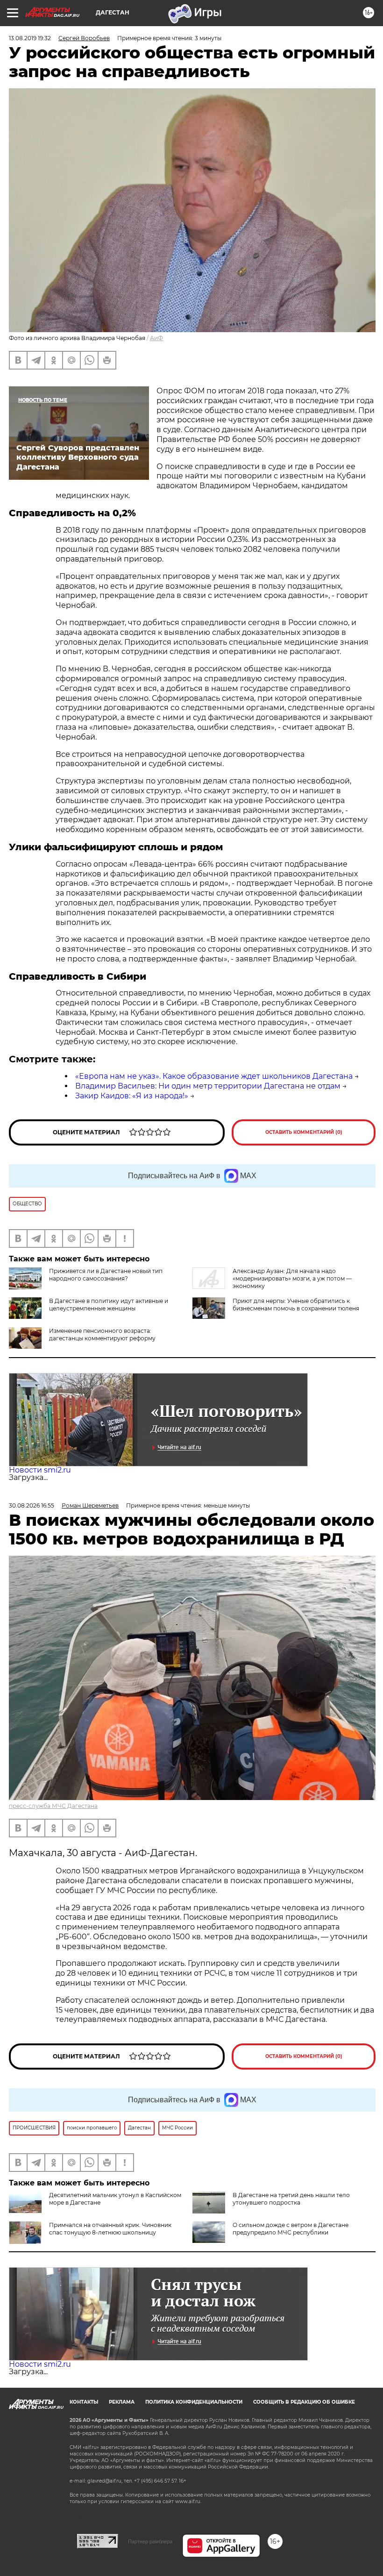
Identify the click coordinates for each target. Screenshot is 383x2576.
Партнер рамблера (150, 2541)
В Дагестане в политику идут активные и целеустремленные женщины (109, 1305)
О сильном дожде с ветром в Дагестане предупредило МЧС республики (291, 2229)
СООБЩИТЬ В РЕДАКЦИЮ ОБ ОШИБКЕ (304, 2402)
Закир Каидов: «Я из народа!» (132, 1096)
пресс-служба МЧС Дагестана (53, 1806)
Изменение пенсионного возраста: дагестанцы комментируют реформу (102, 1334)
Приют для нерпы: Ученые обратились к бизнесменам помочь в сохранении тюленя (296, 1305)
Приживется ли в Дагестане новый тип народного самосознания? (106, 1275)
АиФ (156, 338)
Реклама (122, 2402)
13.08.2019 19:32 (30, 38)
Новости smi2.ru (40, 1470)
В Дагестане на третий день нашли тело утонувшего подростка (291, 2199)
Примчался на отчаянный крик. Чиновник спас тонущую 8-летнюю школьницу (110, 2229)
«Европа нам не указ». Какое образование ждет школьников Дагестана (214, 1076)
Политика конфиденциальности (194, 2402)
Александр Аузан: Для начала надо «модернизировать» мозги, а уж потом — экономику (292, 1278)
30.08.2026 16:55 (32, 1505)
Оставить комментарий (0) (304, 1132)
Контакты (84, 2402)
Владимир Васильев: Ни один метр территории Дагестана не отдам (208, 1086)
